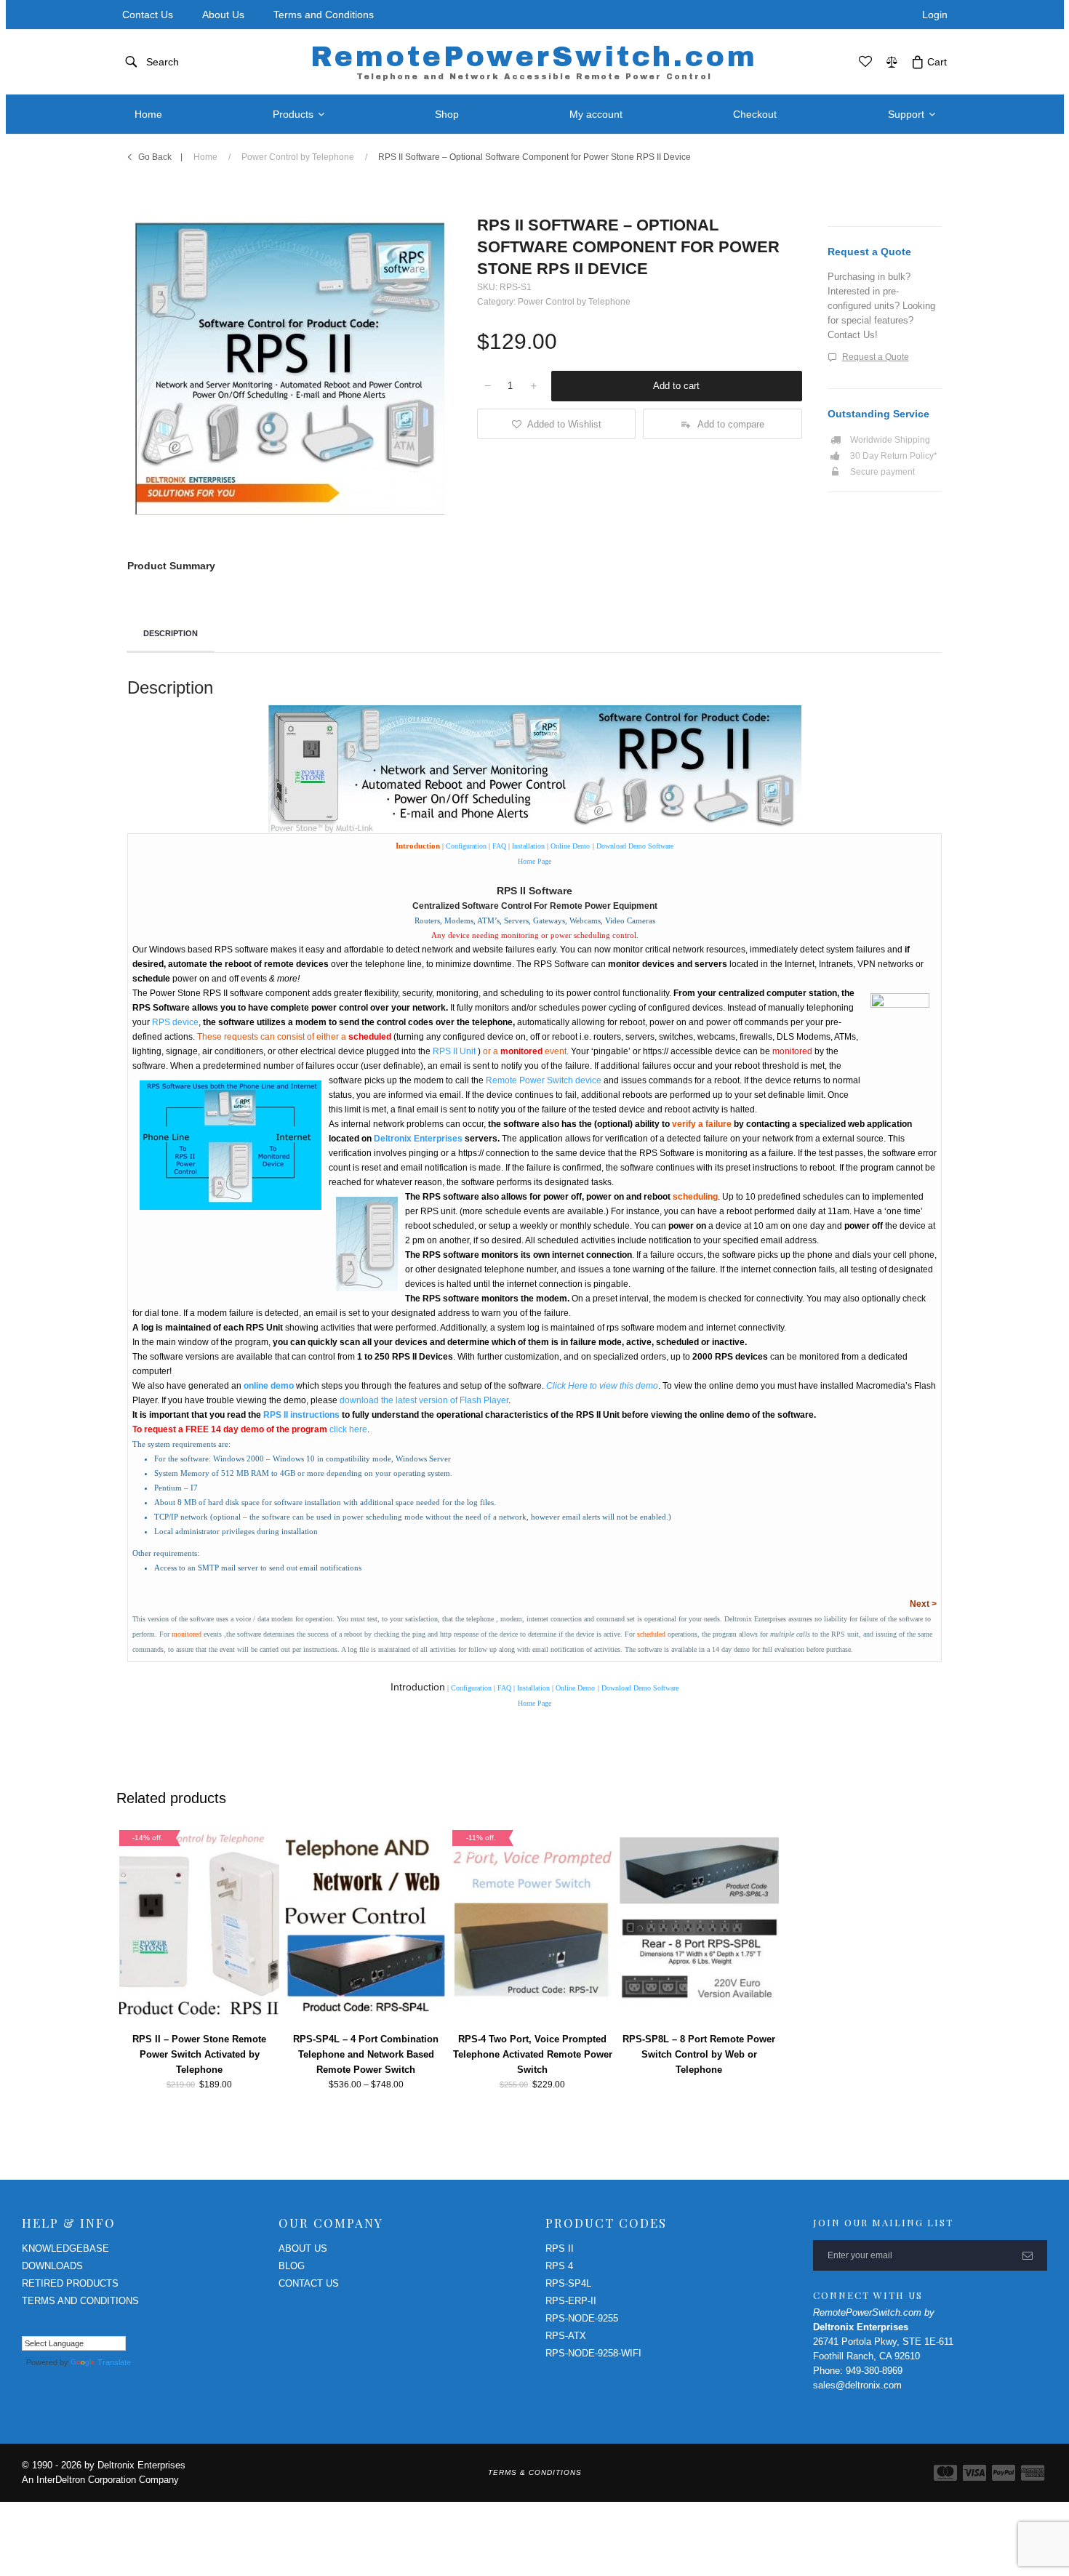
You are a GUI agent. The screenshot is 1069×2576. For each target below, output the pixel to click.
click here (348, 1429)
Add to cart (676, 386)
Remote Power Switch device (544, 1080)
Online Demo (570, 846)
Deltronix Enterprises (418, 1139)
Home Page (534, 861)
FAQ (499, 846)
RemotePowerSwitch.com (534, 61)
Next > (923, 1604)
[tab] (171, 635)
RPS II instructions (301, 1415)
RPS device (175, 1022)
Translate (114, 2362)
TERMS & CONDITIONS (535, 2472)
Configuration (466, 846)
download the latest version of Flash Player (424, 1400)
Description (171, 633)
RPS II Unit (454, 1051)
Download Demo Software (635, 846)
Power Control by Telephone (298, 157)
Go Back (155, 157)
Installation (528, 846)
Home (205, 157)
